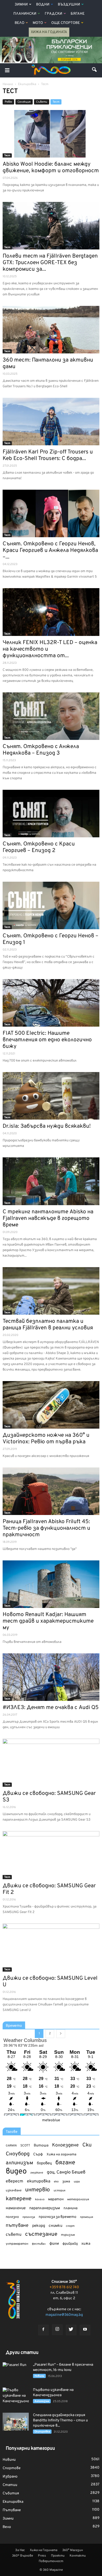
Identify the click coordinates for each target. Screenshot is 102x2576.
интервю (38, 2190)
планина (70, 2208)
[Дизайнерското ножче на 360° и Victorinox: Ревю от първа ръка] (51, 1405)
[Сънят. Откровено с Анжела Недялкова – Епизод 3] (51, 716)
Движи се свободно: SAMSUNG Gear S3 (49, 1797)
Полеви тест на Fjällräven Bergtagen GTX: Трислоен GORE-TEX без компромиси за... (50, 263)
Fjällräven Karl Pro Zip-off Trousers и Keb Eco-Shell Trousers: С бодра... (48, 455)
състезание (41, 2234)
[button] (95, 70)
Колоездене (65, 2145)
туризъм (68, 2235)
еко (56, 2182)
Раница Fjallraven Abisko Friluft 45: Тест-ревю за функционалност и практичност (46, 1528)
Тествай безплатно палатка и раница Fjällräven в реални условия (48, 1325)
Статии (10, 2485)
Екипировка (42, 2432)
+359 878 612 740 (64, 2287)
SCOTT (25, 2146)
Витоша (41, 2146)
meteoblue (51, 2120)
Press (42, 2556)
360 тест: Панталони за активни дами (48, 363)
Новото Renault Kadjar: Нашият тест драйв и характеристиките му (48, 1621)
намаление (16, 2208)
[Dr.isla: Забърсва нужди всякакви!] (51, 1096)
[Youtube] (85, 2330)
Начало (8, 84)
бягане (65, 2163)
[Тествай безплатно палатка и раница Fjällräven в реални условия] (51, 1291)
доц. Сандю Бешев (66, 2172)
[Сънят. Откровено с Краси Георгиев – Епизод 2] (51, 814)
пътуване (17, 2226)
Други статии (22, 2353)
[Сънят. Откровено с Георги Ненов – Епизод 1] (51, 905)
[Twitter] (71, 2330)
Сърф (38, 2154)
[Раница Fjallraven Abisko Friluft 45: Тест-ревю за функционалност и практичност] (51, 1491)
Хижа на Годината (49, 32)
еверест (15, 2181)
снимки (55, 2226)
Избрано (10, 2477)
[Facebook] (43, 2330)
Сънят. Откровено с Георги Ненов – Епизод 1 (50, 939)
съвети (14, 2235)
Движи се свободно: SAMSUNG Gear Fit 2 (49, 1889)
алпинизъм (19, 2163)
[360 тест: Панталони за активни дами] (51, 330)
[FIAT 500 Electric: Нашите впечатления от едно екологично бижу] (51, 1003)
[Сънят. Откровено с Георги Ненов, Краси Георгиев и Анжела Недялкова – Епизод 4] (51, 513)
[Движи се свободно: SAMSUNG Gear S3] (51, 1763)
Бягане (78, 14)
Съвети (42, 102)
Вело (19, 23)
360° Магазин (73, 2550)
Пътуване (12, 2510)
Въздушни (69, 5)
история (59, 2191)
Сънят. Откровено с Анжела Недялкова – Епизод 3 (41, 750)
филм (54, 2244)
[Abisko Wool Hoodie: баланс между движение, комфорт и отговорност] (51, 134)
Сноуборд (18, 2154)
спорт (70, 2226)
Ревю (8, 102)
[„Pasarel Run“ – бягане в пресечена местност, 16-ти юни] (16, 2371)
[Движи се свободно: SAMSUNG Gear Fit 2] (51, 1855)
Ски (87, 2145)
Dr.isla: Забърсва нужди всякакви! (47, 1126)
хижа (86, 2244)
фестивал (39, 2244)
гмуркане (37, 2173)
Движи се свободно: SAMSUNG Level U (50, 1982)
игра (77, 2182)
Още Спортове (66, 23)
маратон (56, 2199)
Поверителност (51, 2561)
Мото (38, 23)
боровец (44, 2163)
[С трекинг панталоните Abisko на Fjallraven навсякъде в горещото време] (51, 1181)
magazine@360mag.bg (64, 2315)
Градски (53, 14)
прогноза (29, 2217)
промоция (87, 2217)
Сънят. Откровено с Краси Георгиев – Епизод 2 (39, 847)
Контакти (78, 2556)
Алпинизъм (42, 2401)
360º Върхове (22, 2556)
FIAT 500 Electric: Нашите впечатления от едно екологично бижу (47, 1040)
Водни (43, 5)
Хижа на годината (61, 2155)
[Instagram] (57, 2330)
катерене (19, 2199)
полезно (12, 2217)
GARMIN (11, 2146)
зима (66, 2181)
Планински (25, 14)
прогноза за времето (58, 2217)
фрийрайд (70, 2244)
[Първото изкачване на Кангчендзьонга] (16, 2397)
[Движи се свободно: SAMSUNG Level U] (51, 1948)
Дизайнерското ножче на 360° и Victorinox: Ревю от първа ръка (46, 1439)
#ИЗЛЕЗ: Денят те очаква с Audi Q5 (51, 1708)
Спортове (12, 2468)
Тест (56, 102)
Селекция (24, 102)
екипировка (39, 2181)
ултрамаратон (17, 2244)
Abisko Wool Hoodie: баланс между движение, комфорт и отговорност (51, 168)
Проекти (58, 2556)
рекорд (39, 2226)
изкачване (14, 2191)
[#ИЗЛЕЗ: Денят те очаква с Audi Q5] (51, 1677)
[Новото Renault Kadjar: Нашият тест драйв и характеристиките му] (51, 1584)
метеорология (78, 2199)
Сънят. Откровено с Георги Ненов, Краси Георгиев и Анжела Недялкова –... (50, 550)
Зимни (21, 5)
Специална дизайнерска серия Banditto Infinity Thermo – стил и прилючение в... (60, 2420)
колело (40, 2199)
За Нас (20, 2550)
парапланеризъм (45, 2208)
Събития (11, 2493)
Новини (39, 2376)
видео (16, 2172)
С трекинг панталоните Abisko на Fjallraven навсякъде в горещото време (48, 1218)
